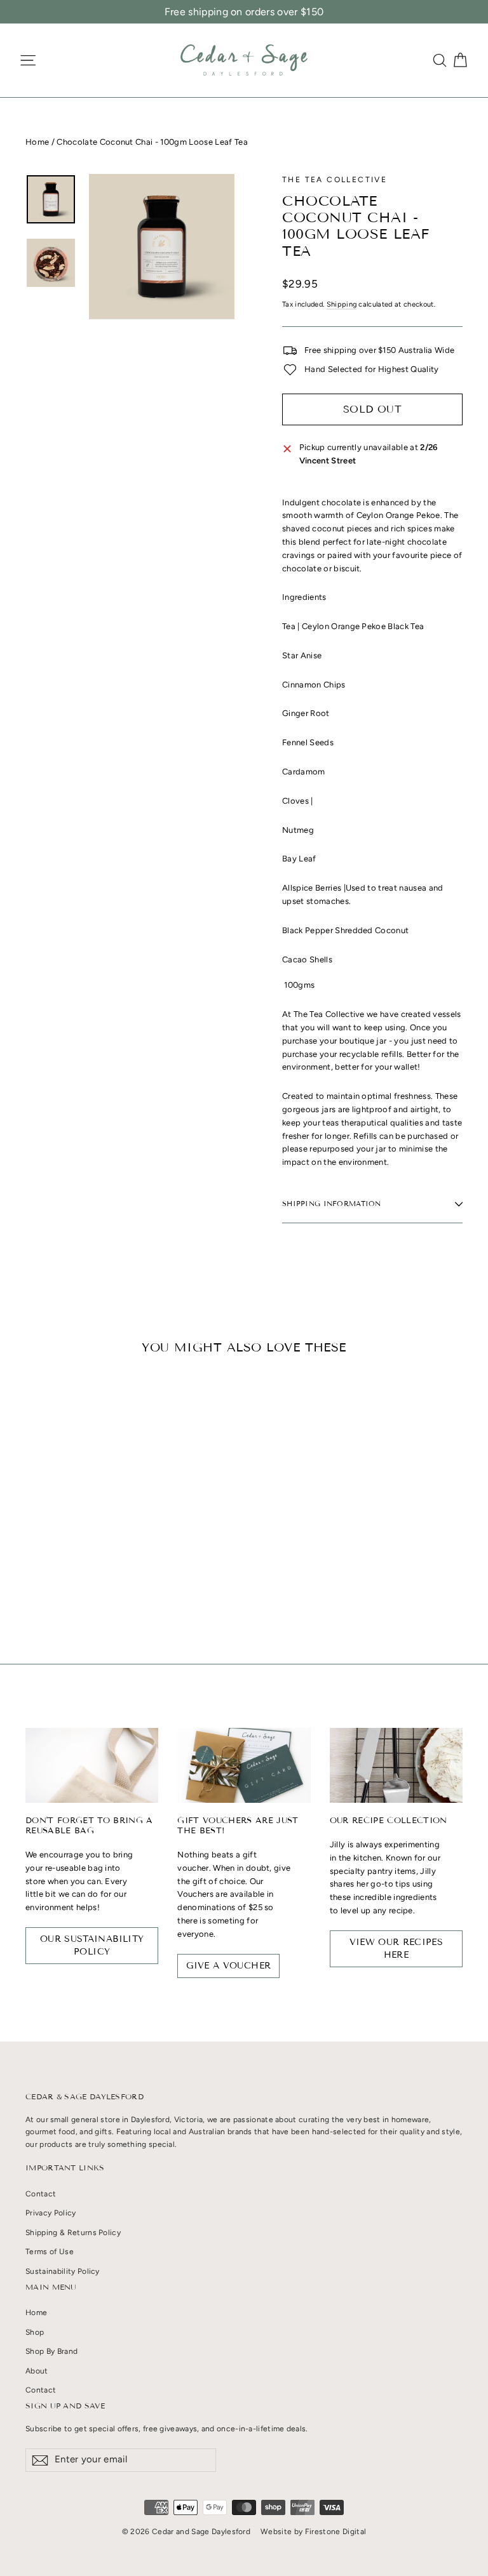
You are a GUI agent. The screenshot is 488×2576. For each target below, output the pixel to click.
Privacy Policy (51, 2213)
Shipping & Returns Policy (73, 2233)
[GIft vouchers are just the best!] (244, 1765)
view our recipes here (396, 1949)
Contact (41, 2194)
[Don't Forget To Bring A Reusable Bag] (92, 1765)
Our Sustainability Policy (92, 1945)
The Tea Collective (335, 180)
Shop (35, 2332)
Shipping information (332, 1204)
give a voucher (228, 1966)
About (37, 2371)
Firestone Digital (336, 2532)
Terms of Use (50, 2252)
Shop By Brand (51, 2351)
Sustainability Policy (63, 2271)
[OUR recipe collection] (396, 1765)
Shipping (342, 304)
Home (37, 142)
